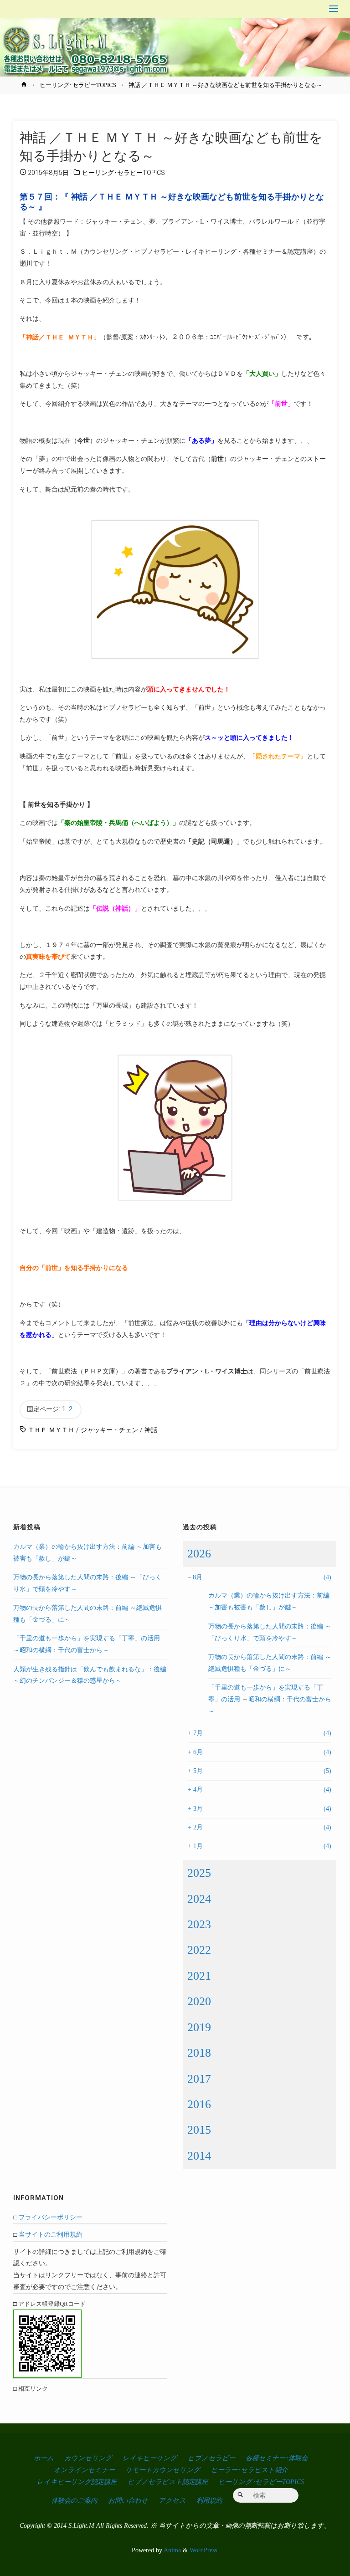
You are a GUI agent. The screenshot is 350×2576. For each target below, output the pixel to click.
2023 (199, 1924)
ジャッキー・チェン (109, 1430)
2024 (199, 1899)
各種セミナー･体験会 (277, 2458)
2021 (199, 1976)
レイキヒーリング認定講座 (77, 2482)
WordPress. (204, 2550)
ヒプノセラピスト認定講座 (168, 2482)
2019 (199, 2027)
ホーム (44, 2458)
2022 (199, 1950)
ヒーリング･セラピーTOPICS (78, 85)
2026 (199, 1554)
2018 (199, 2053)
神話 (151, 1430)
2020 (199, 2001)
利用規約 (209, 2500)
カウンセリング (88, 2458)
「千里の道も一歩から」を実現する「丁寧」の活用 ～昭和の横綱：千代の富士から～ (270, 1699)
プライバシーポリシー (51, 2217)
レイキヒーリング (150, 2458)
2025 (199, 1873)
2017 (199, 2079)
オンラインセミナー (84, 2470)
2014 (199, 2156)
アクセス (172, 2500)
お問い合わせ (128, 2500)
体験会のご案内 (74, 2500)
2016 (199, 2104)
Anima (172, 2550)
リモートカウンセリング (163, 2470)
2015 (199, 2130)
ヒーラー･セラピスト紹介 (249, 2470)
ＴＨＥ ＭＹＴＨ (51, 1430)
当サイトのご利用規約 (51, 2234)
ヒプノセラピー (211, 2458)
